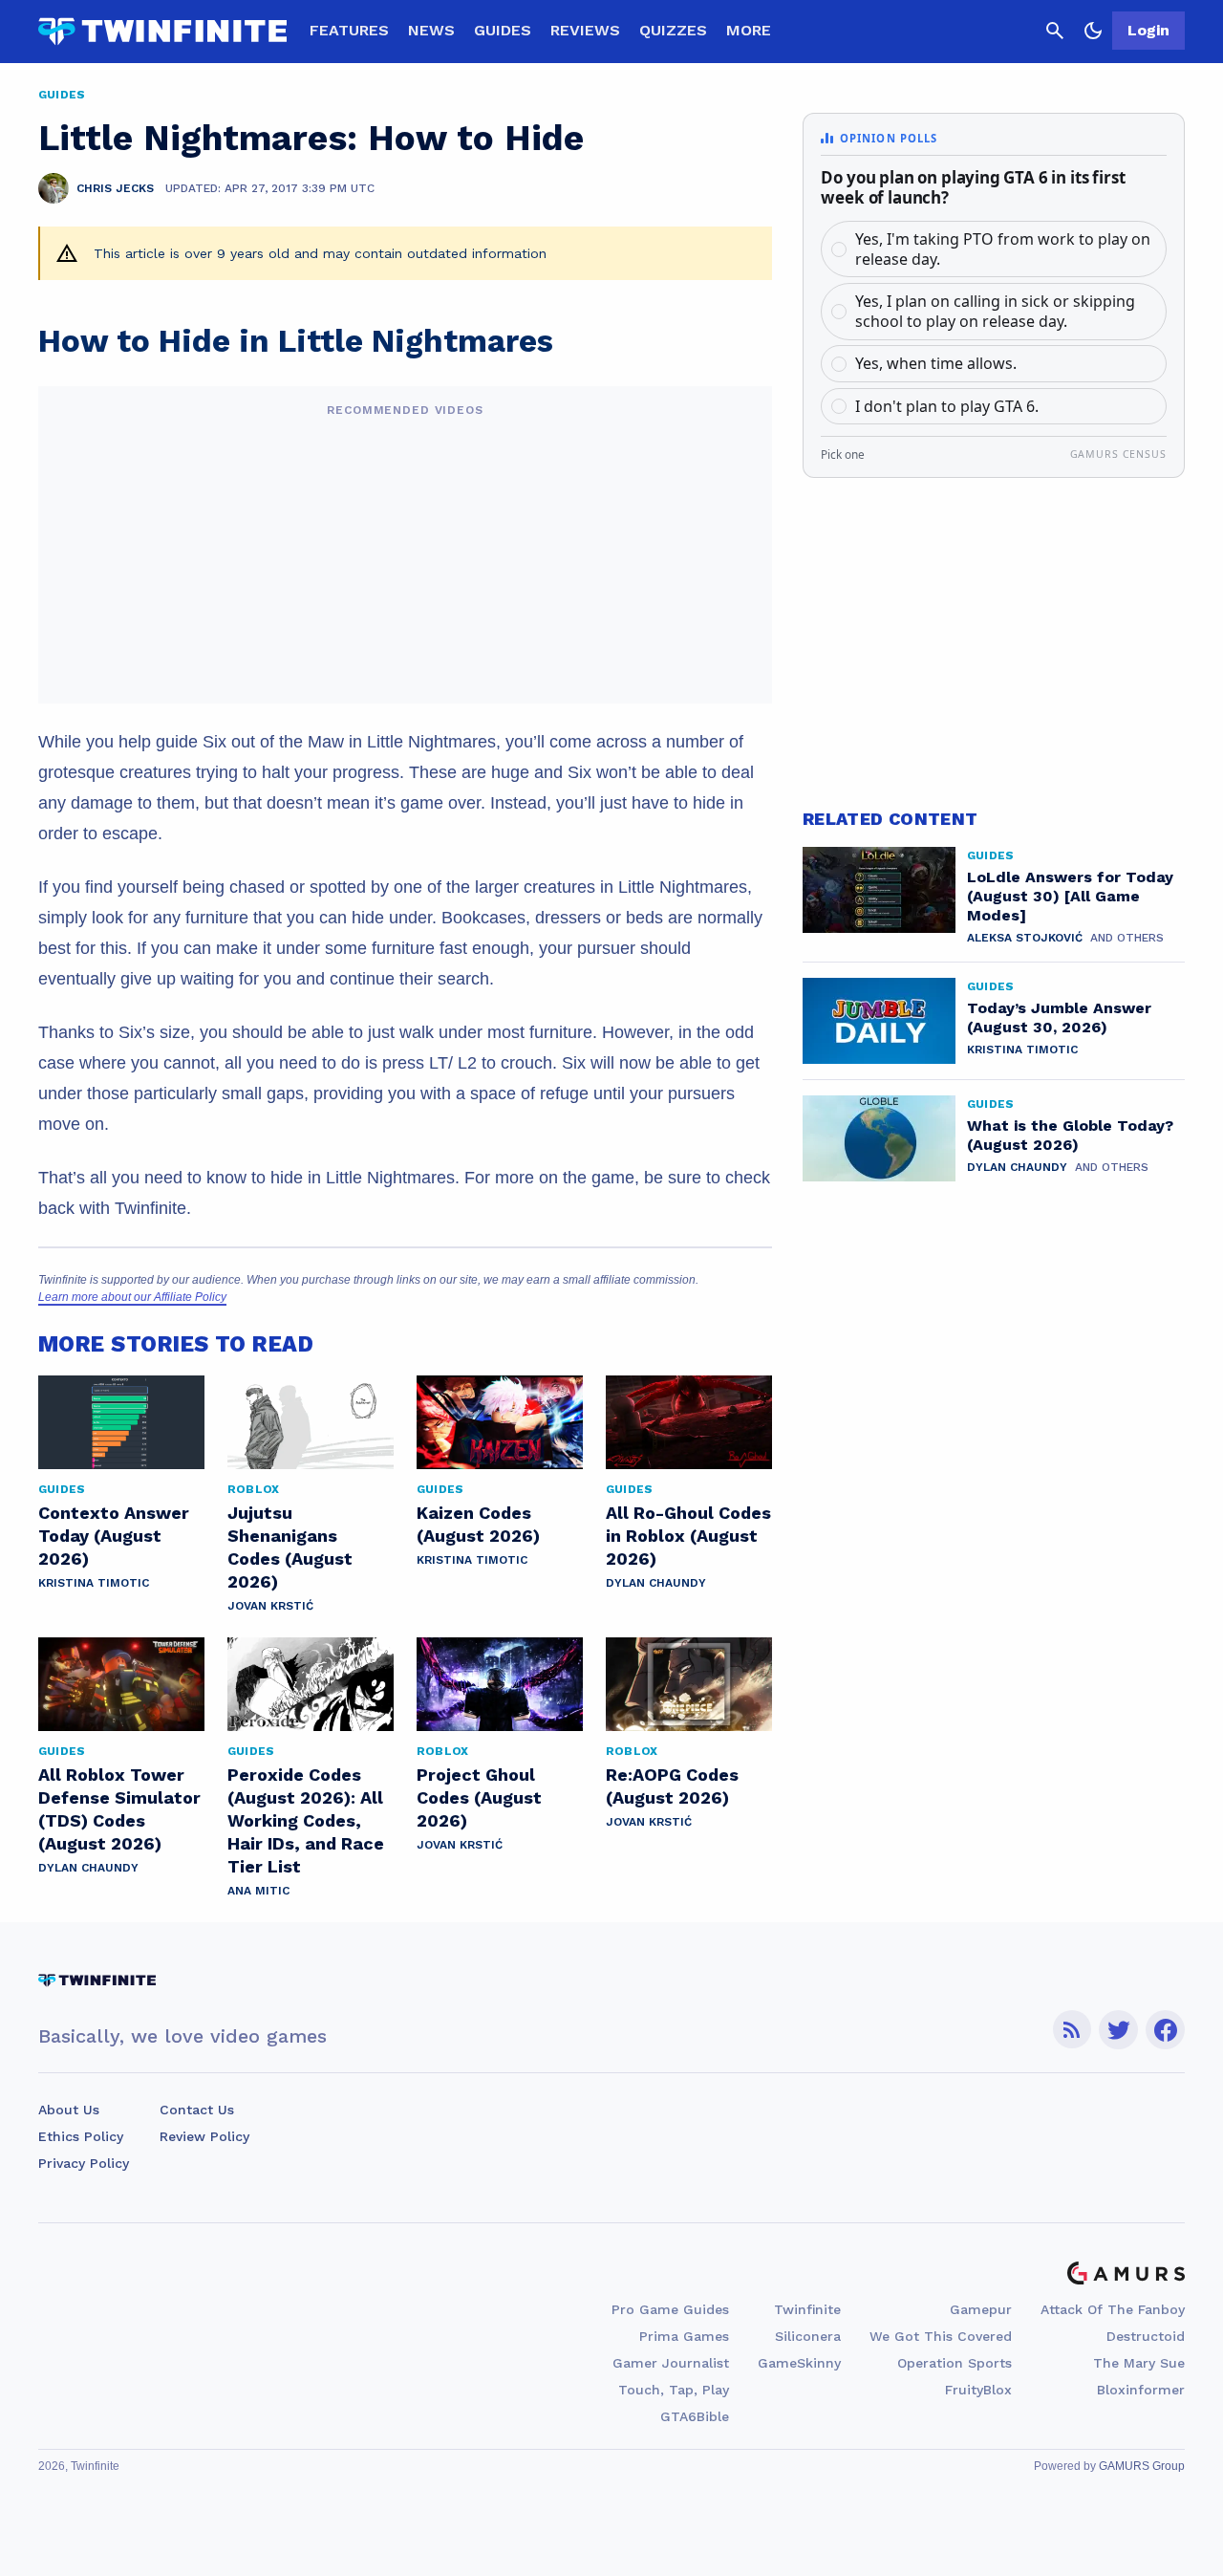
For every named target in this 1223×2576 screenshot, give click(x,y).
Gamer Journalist (671, 2363)
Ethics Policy (81, 2136)
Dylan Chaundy (656, 1583)
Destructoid (1146, 2336)
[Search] (1055, 31)
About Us (69, 2110)
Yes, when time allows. (936, 363)
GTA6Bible (695, 2416)
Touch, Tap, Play (674, 2390)
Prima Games (684, 2336)
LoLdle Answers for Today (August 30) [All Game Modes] (1070, 896)
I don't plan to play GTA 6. (947, 406)
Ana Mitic (258, 1891)
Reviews (585, 30)
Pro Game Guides (670, 2309)
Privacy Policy (84, 2163)
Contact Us (197, 2110)
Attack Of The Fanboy (1113, 2309)
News (431, 30)
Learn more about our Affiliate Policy (132, 1297)
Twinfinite (807, 2309)
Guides (503, 30)
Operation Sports (955, 2363)
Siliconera (808, 2336)
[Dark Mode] (1093, 31)
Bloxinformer (1141, 2390)
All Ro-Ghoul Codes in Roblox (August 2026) (688, 1536)
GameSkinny (799, 2363)
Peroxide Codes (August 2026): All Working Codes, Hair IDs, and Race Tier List (306, 1820)
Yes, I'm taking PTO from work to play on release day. (1003, 249)
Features (349, 30)
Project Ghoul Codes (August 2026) (479, 1797)
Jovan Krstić (270, 1606)
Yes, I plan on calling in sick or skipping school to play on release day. (995, 311)
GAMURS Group (1142, 2466)
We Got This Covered (941, 2336)
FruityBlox (978, 2390)
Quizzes (673, 30)
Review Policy (204, 2136)
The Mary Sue (1139, 2363)
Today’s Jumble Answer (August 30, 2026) (1059, 1017)
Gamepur (981, 2309)
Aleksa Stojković (1025, 938)
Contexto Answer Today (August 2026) (114, 1536)
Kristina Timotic (94, 1583)
